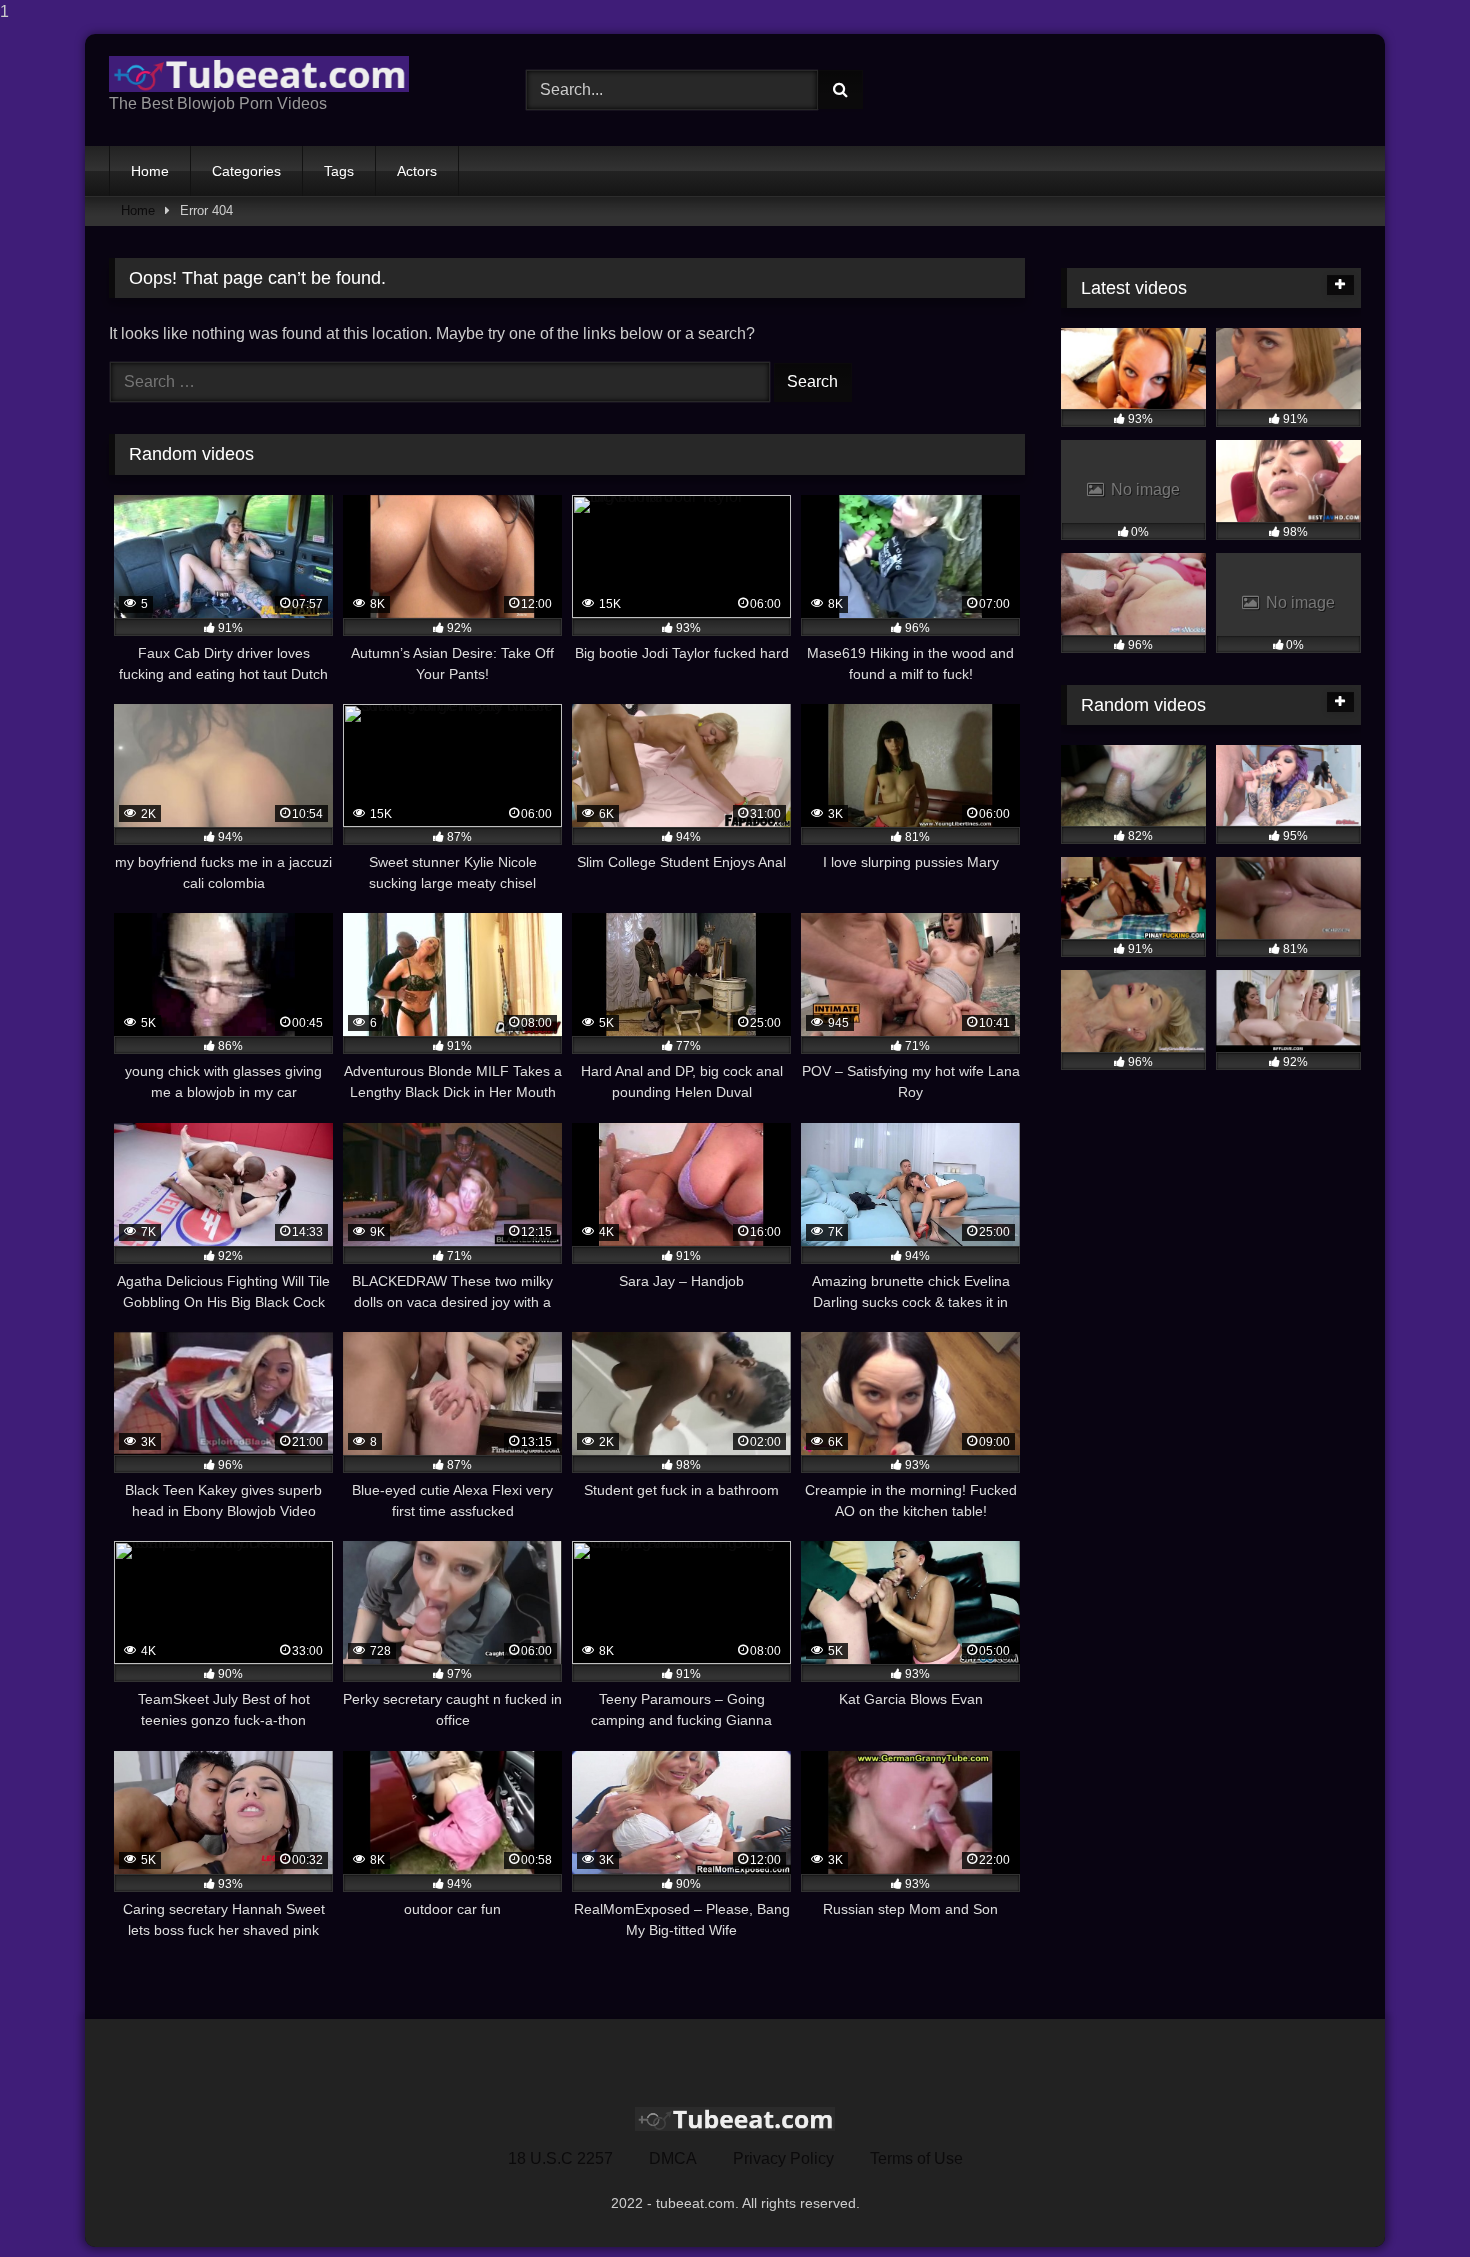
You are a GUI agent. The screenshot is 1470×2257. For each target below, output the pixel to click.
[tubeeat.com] (259, 74)
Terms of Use (916, 2158)
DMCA (673, 2158)
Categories (246, 171)
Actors (417, 171)
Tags (339, 171)
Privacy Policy (783, 2158)
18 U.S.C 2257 (560, 2158)
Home (150, 171)
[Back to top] (1408, 2201)
